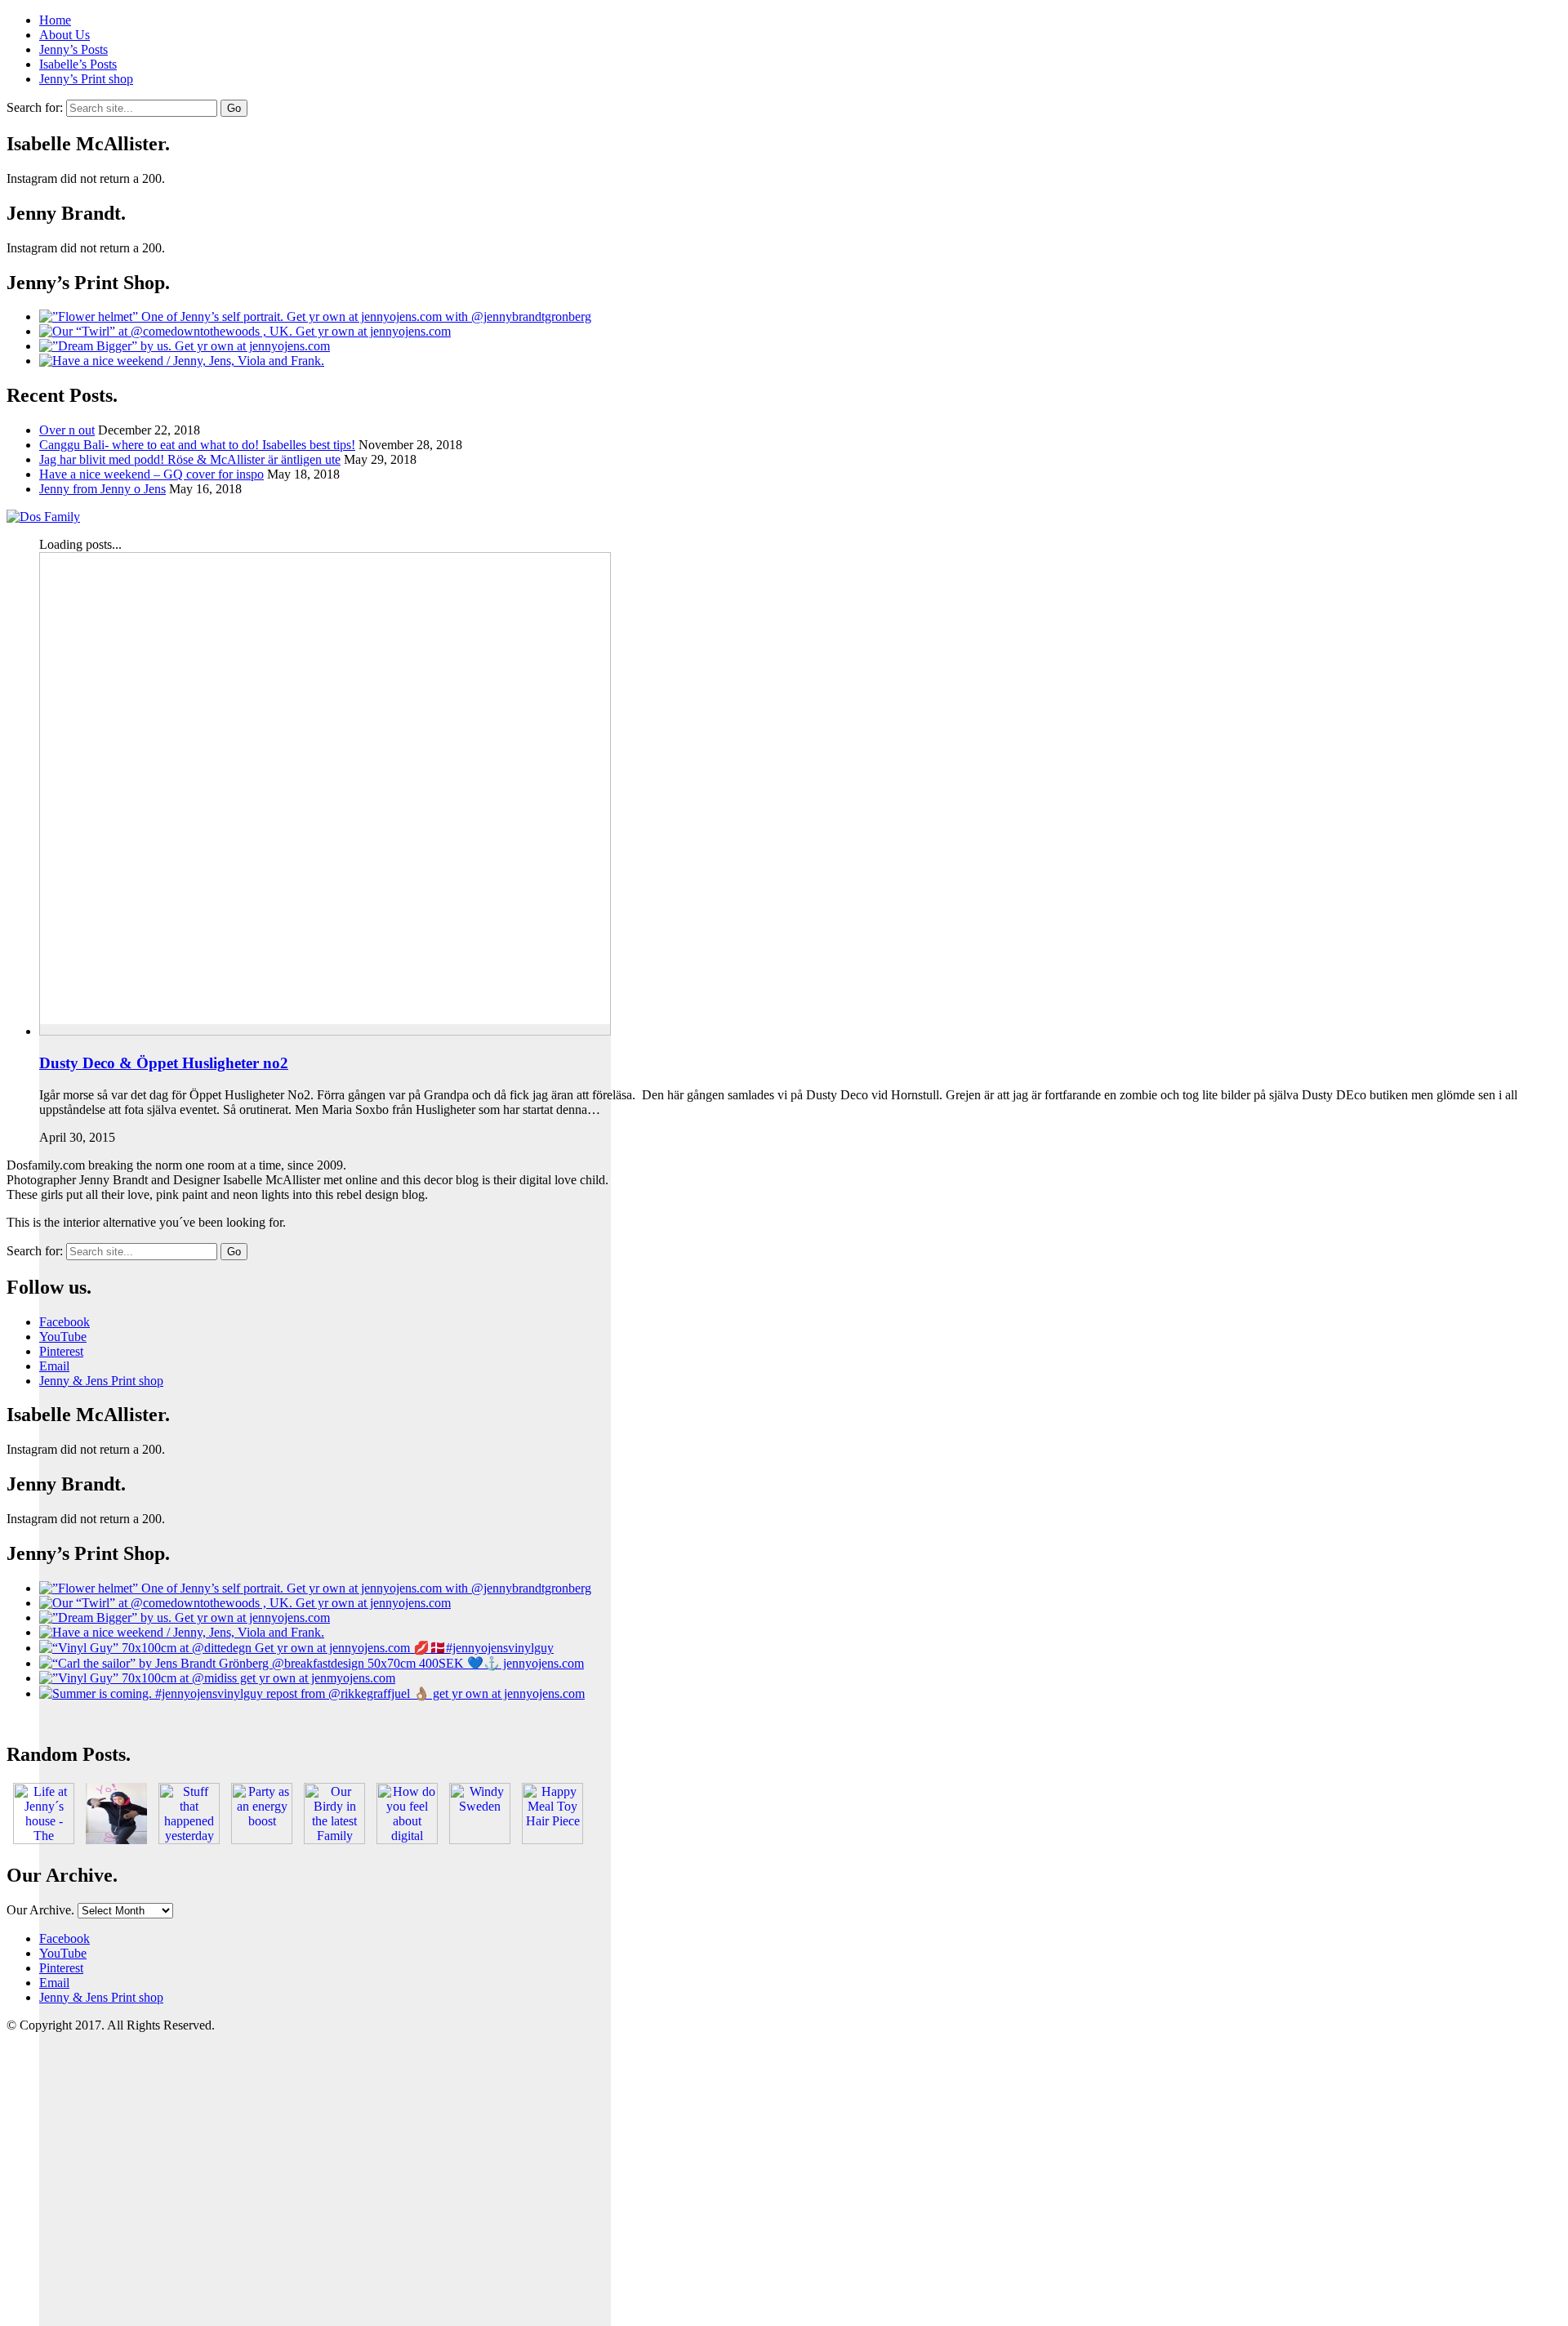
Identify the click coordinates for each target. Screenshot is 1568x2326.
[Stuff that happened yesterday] (189, 1840)
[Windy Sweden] (480, 1840)
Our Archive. (40, 1910)
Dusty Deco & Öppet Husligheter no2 (164, 1063)
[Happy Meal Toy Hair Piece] (552, 1840)
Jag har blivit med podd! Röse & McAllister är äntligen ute (190, 459)
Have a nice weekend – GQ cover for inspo (151, 474)
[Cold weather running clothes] (116, 1840)
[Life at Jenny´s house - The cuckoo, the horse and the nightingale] (44, 1840)
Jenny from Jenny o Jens (102, 489)
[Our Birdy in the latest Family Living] (334, 1840)
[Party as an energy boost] (262, 1840)
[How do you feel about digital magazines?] (407, 1840)
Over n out (67, 430)
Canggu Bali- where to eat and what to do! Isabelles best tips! (197, 445)
